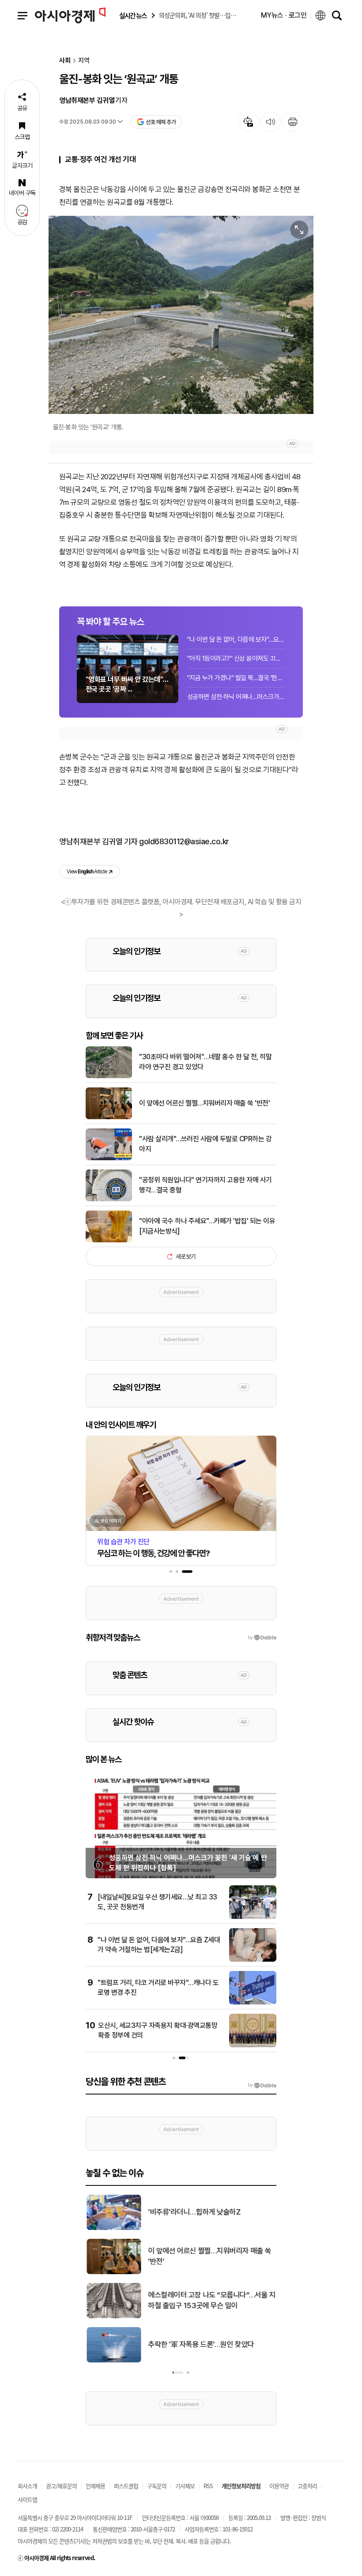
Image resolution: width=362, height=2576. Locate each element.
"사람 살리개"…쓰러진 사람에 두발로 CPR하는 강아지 (205, 1144)
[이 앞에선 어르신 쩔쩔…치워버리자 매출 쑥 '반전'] (109, 1117)
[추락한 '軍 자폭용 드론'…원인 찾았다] (113, 2361)
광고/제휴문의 (61, 2486)
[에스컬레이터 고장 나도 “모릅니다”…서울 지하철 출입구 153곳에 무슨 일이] (113, 2317)
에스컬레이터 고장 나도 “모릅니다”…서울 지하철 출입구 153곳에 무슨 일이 (211, 2300)
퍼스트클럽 (126, 2486)
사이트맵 (27, 2499)
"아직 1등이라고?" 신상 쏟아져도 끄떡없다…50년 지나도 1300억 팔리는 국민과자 (236, 658)
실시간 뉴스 (133, 16)
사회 (65, 61)
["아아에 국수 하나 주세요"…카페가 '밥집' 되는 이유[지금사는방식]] (109, 1241)
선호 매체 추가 (161, 122)
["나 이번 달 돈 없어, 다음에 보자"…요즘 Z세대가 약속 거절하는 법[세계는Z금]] (253, 1960)
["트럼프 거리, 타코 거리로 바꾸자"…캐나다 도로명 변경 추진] (253, 2003)
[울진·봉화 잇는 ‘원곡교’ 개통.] (181, 315)
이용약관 (279, 2486)
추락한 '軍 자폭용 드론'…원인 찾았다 (200, 2344)
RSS (208, 2486)
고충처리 (307, 2486)
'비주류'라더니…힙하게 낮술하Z (193, 2212)
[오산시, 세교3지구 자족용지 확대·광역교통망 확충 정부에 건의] (253, 2046)
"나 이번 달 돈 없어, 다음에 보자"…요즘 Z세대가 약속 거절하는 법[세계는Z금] (236, 639)
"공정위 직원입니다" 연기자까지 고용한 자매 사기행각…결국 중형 (206, 1185)
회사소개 (27, 2486)
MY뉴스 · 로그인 (284, 15)
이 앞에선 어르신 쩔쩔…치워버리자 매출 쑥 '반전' (204, 1103)
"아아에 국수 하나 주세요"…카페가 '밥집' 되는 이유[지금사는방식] (207, 1226)
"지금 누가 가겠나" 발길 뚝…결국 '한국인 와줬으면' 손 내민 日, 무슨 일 (236, 678)
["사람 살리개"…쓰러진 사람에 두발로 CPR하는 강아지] (109, 1158)
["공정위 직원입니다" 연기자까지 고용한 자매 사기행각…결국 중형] (109, 1200)
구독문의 (157, 2486)
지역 (84, 61)
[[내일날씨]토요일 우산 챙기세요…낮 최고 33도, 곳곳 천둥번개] (253, 1917)
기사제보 (185, 2486)
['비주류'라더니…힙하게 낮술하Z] (113, 2228)
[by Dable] (262, 2085)
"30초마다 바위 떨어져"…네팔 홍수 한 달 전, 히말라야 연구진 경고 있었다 (205, 1062)
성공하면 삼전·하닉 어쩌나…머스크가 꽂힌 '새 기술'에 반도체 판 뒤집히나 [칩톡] (236, 697)
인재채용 (95, 2486)
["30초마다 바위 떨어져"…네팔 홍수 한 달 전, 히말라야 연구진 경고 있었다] (109, 1076)
